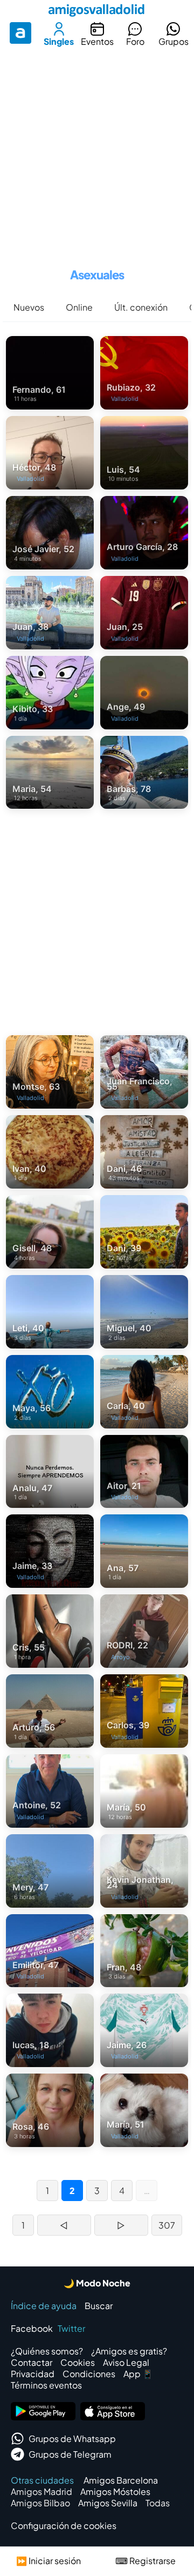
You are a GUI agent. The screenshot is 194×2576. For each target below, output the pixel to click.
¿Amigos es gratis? (129, 2351)
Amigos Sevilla (108, 2503)
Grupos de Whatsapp (72, 2439)
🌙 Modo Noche (97, 2283)
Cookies (78, 2362)
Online (79, 307)
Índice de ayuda (44, 2306)
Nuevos (29, 307)
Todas (158, 2503)
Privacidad (33, 2374)
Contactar (32, 2362)
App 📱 (138, 2374)
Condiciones (89, 2374)
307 (167, 2225)
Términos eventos (46, 2385)
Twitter (71, 2328)
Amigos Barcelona (121, 2480)
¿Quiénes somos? (47, 2351)
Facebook (32, 2328)
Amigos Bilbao (40, 2503)
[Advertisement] (97, 153)
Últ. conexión (141, 307)
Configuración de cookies (64, 2525)
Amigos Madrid (41, 2491)
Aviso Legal (126, 2362)
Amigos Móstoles (115, 2491)
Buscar (99, 2306)
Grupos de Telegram (70, 2454)
